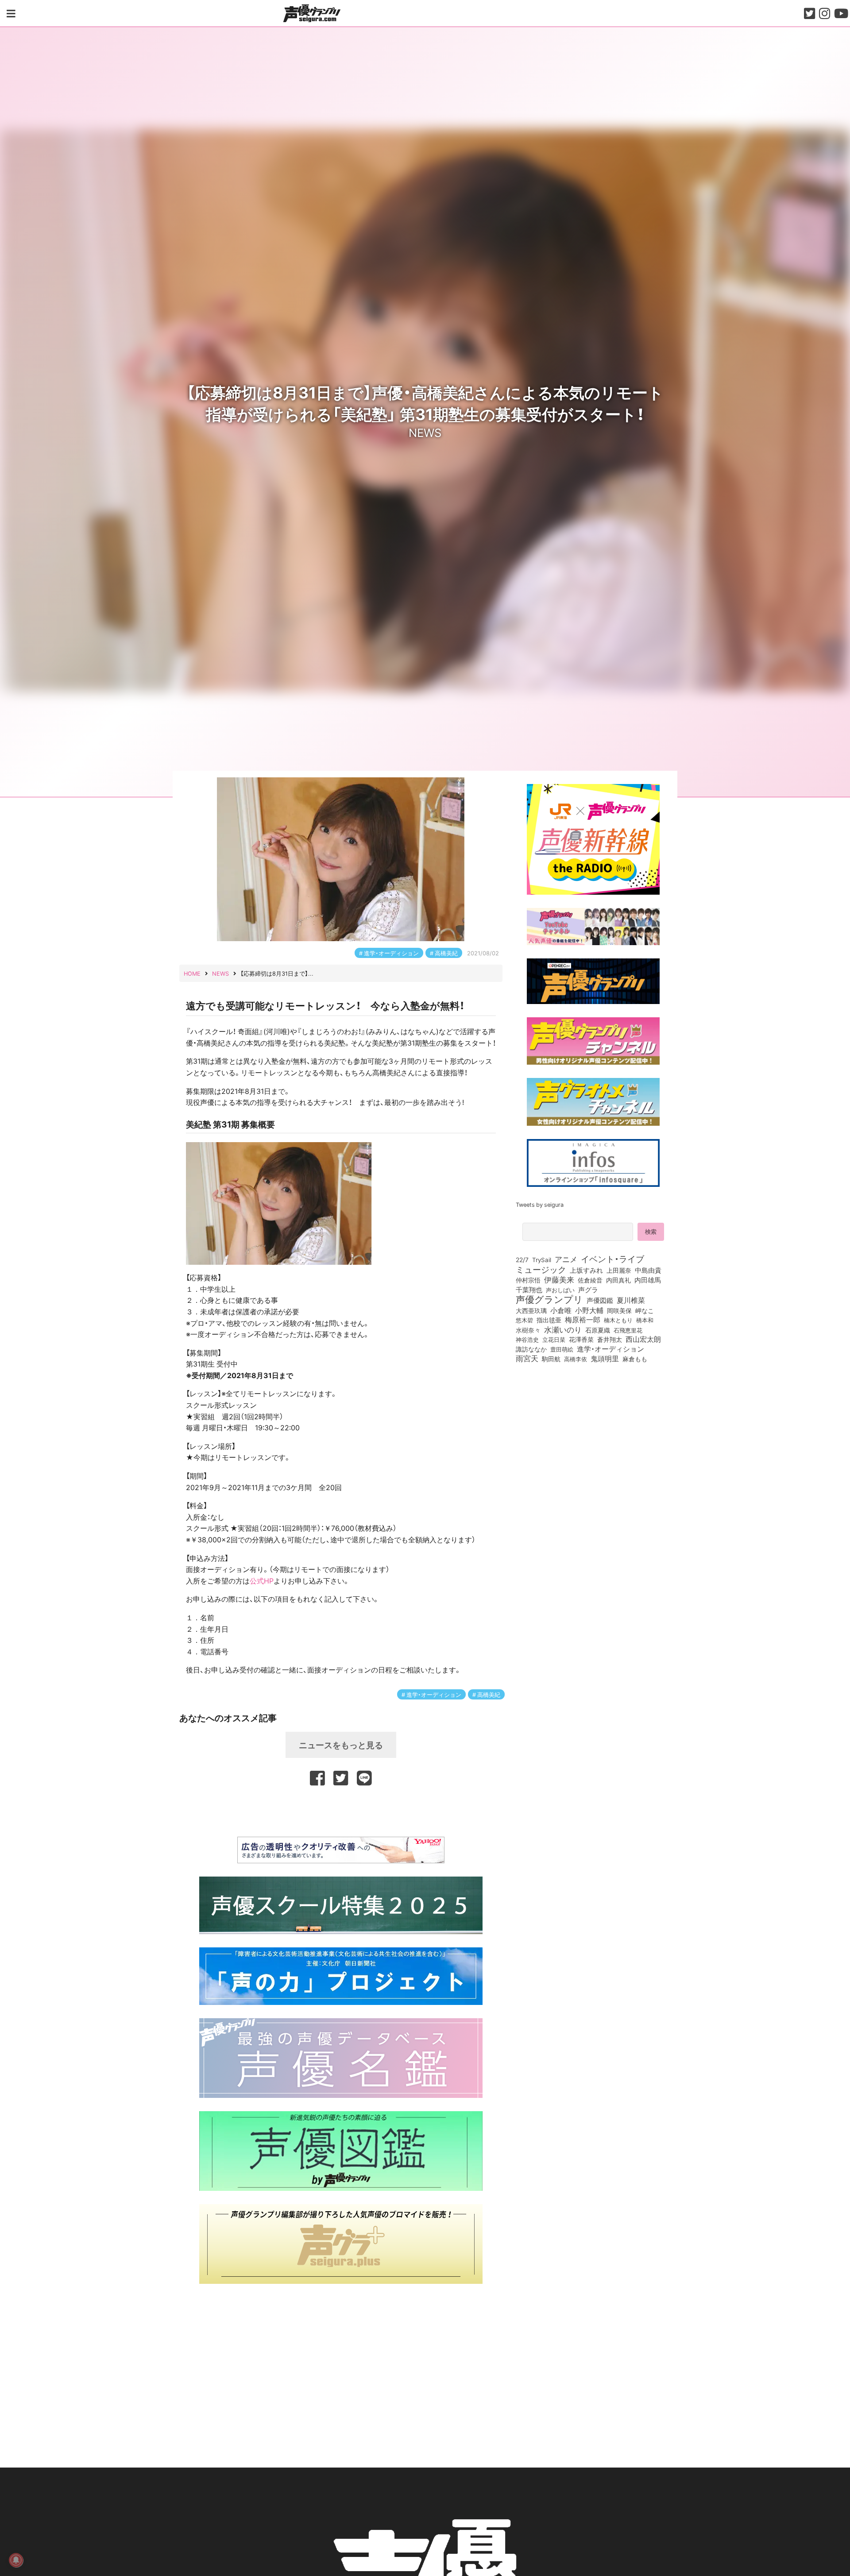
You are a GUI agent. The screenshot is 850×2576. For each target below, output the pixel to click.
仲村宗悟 (528, 1280)
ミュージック (541, 1269)
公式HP (262, 1580)
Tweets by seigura (540, 1204)
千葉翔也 (529, 1290)
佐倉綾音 (590, 1280)
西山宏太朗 (643, 1339)
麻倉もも (635, 1359)
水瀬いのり (563, 1329)
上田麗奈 (619, 1270)
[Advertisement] (341, 1810)
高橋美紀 (446, 953)
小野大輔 (589, 1310)
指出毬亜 (549, 1320)
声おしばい (560, 1290)
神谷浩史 (527, 1339)
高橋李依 (576, 1359)
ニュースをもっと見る (341, 1745)
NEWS (425, 432)
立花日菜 (554, 1339)
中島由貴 (648, 1270)
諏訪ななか (531, 1349)
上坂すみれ (586, 1270)
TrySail (542, 1259)
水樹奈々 (528, 1330)
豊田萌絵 (562, 1349)
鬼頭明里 (605, 1358)
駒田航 (551, 1359)
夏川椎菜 (631, 1300)
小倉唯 (561, 1310)
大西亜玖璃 (531, 1311)
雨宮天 (527, 1358)
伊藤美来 (559, 1279)
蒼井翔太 (610, 1340)
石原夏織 (598, 1330)
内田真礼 (618, 1280)
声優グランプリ (549, 1299)
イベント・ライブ (612, 1259)
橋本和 (645, 1320)
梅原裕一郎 (583, 1320)
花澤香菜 (581, 1339)
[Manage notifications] (16, 2560)
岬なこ (645, 1310)
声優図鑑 (600, 1300)
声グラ (588, 1290)
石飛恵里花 (628, 1330)
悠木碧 (524, 1320)
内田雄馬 (648, 1280)
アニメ (566, 1259)
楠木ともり (618, 1320)
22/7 (522, 1259)
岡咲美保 (619, 1311)
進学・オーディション (391, 953)
